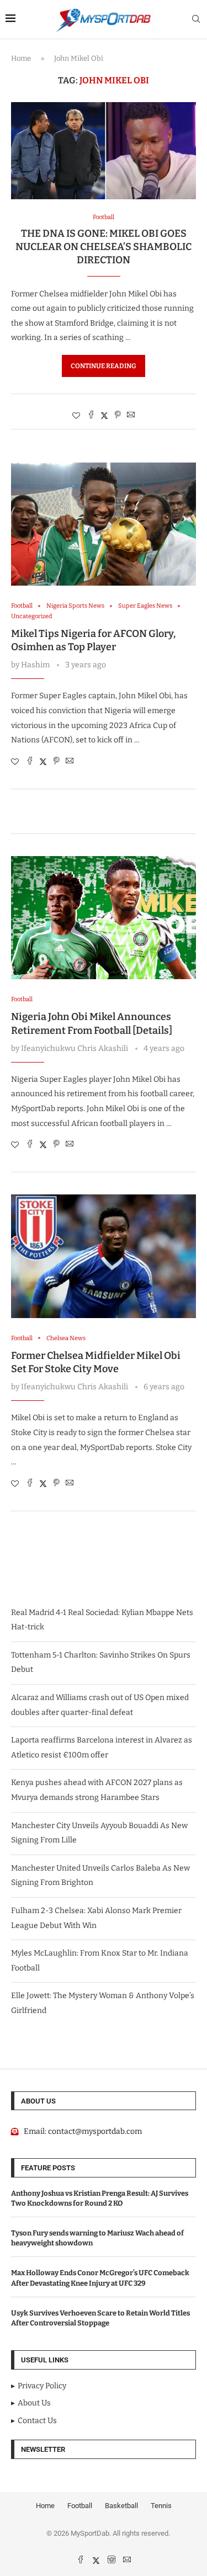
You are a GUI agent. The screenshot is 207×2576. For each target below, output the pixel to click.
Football (80, 2506)
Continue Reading (104, 366)
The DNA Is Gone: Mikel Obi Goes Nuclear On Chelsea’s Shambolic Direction (104, 247)
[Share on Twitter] (104, 416)
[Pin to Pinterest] (118, 416)
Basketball (121, 2506)
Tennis (161, 2506)
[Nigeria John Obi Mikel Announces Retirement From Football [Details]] (104, 918)
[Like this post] (76, 416)
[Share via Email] (131, 416)
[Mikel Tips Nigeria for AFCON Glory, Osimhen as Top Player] (104, 524)
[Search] (196, 20)
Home (21, 58)
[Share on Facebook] (91, 416)
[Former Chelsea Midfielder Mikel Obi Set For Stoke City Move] (104, 1256)
